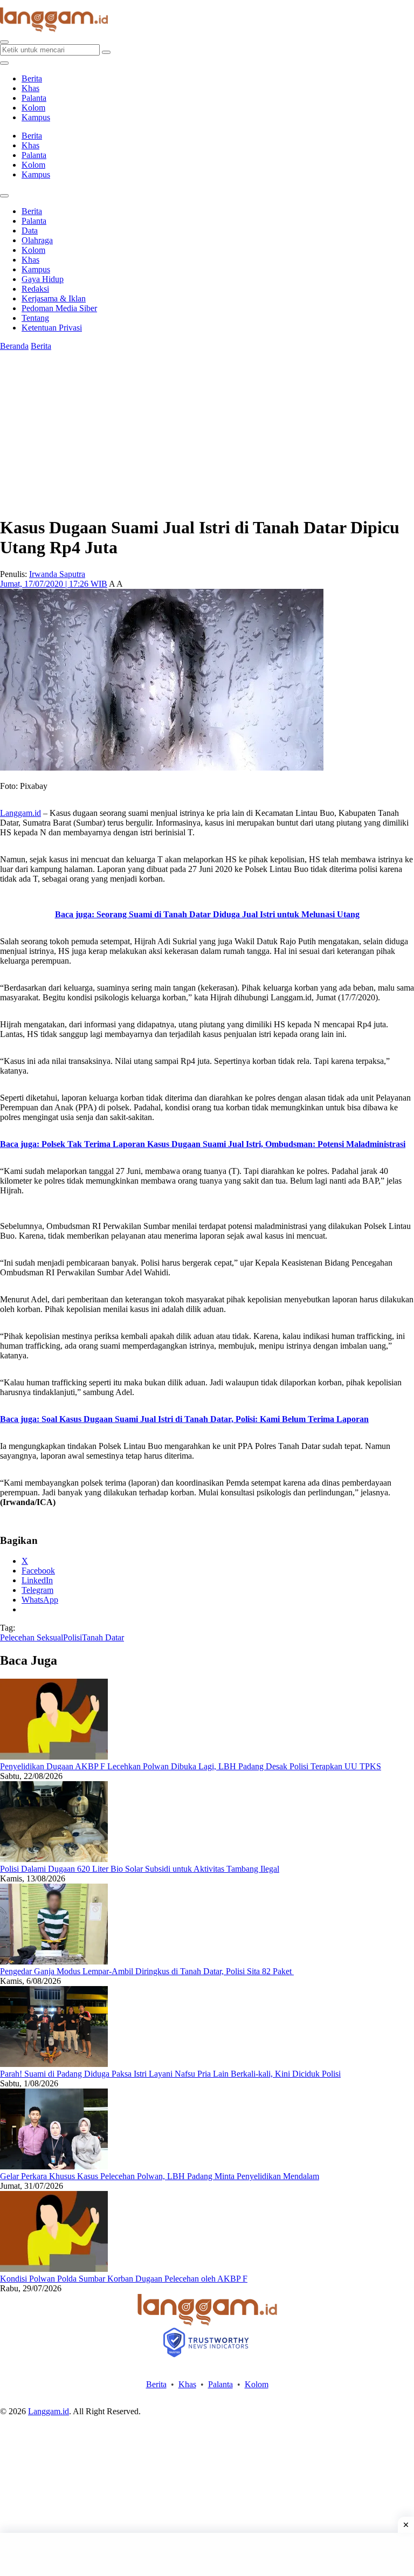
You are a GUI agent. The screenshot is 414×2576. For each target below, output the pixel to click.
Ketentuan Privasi (52, 328)
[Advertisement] (207, 2554)
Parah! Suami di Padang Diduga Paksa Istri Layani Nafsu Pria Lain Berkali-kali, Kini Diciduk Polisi (170, 2074)
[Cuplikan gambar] (54, 1757)
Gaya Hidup (43, 279)
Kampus (36, 117)
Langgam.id (20, 813)
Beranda (14, 346)
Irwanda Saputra (57, 574)
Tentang (35, 318)
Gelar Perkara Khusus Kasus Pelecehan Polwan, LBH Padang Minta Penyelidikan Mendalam (160, 2176)
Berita (32, 78)
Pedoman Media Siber (59, 308)
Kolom (33, 108)
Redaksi (35, 289)
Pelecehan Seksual (32, 1637)
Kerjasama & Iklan (54, 298)
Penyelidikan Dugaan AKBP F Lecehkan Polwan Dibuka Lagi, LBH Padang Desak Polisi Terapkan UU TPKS (191, 1766)
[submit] (106, 52)
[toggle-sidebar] (4, 63)
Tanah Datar (103, 1637)
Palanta (34, 98)
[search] (4, 42)
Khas (30, 88)
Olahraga (37, 240)
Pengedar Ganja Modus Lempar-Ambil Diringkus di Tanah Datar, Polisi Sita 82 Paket (147, 1971)
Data (30, 231)
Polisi (73, 1637)
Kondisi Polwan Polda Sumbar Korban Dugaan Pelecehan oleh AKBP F (124, 2279)
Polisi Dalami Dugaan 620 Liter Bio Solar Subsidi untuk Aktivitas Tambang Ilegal (140, 1869)
